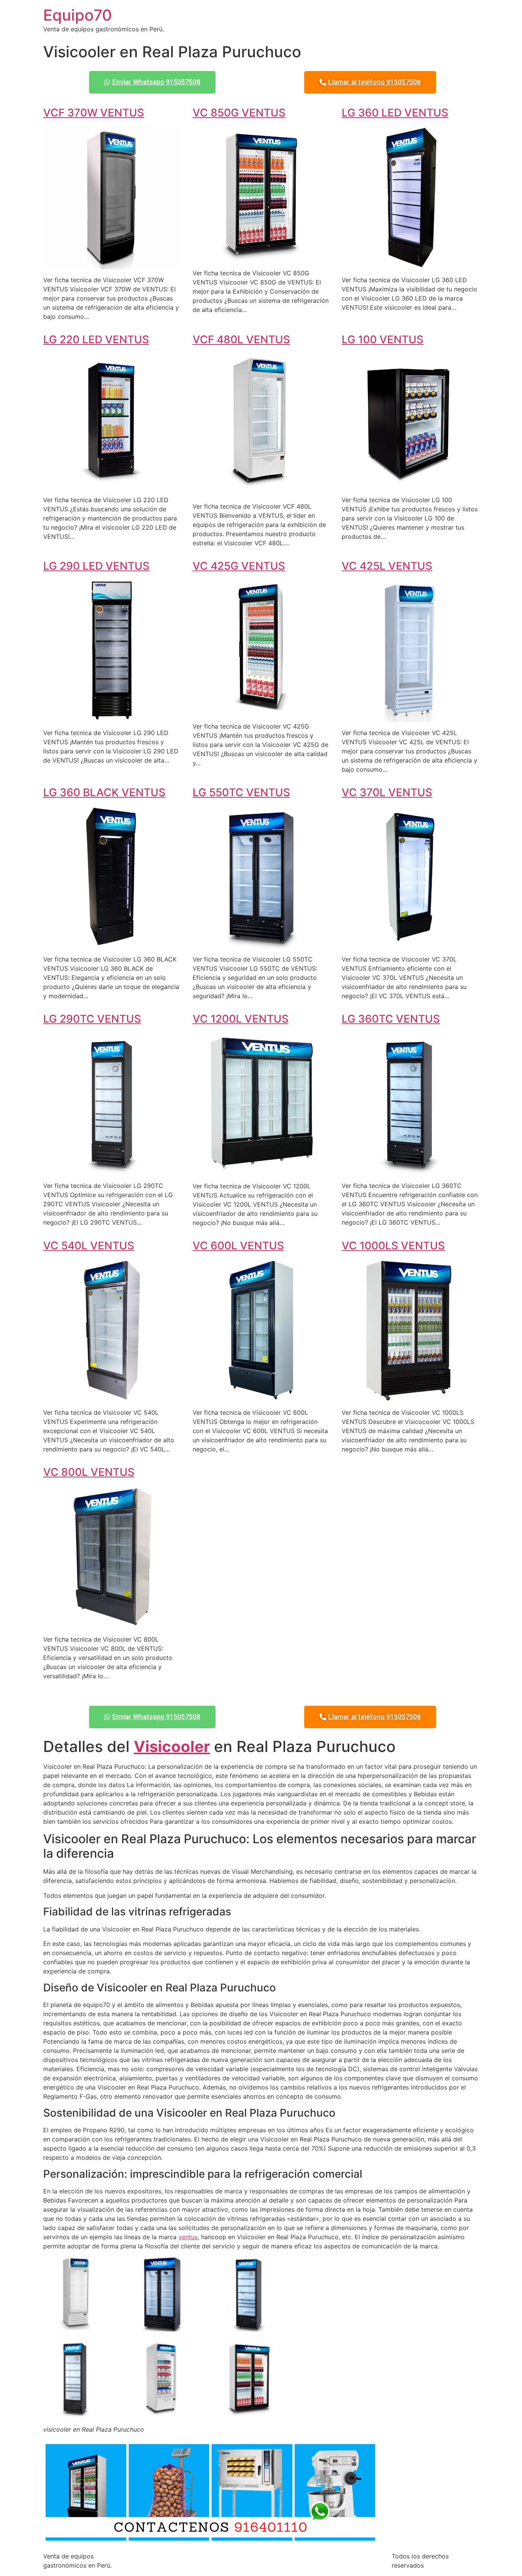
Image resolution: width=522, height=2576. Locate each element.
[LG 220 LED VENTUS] (112, 485)
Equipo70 (78, 15)
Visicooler (172, 1746)
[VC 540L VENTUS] (112, 1397)
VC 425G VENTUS (239, 566)
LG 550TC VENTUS (241, 792)
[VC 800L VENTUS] (112, 1624)
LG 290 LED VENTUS (96, 566)
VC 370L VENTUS (387, 792)
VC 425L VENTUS (387, 566)
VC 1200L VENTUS (241, 1019)
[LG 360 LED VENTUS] (410, 265)
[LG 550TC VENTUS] (261, 944)
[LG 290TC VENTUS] (112, 1170)
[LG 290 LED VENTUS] (112, 718)
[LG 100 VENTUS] (410, 485)
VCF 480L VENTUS (241, 339)
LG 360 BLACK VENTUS (104, 792)
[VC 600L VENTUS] (261, 1397)
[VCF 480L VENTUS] (261, 491)
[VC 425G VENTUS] (261, 711)
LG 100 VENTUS (383, 339)
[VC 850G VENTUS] (261, 258)
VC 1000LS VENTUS (393, 1246)
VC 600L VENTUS (238, 1246)
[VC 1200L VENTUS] (261, 1171)
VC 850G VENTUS (239, 113)
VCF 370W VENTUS (94, 113)
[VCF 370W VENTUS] (112, 265)
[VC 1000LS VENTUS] (410, 1397)
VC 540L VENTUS (89, 1246)
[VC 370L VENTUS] (410, 944)
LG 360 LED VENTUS (395, 113)
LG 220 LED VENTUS (96, 339)
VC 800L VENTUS (89, 1472)
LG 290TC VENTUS (92, 1019)
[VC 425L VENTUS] (410, 718)
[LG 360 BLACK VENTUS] (112, 944)
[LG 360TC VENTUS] (410, 1170)
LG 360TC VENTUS (391, 1019)
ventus (188, 2237)
